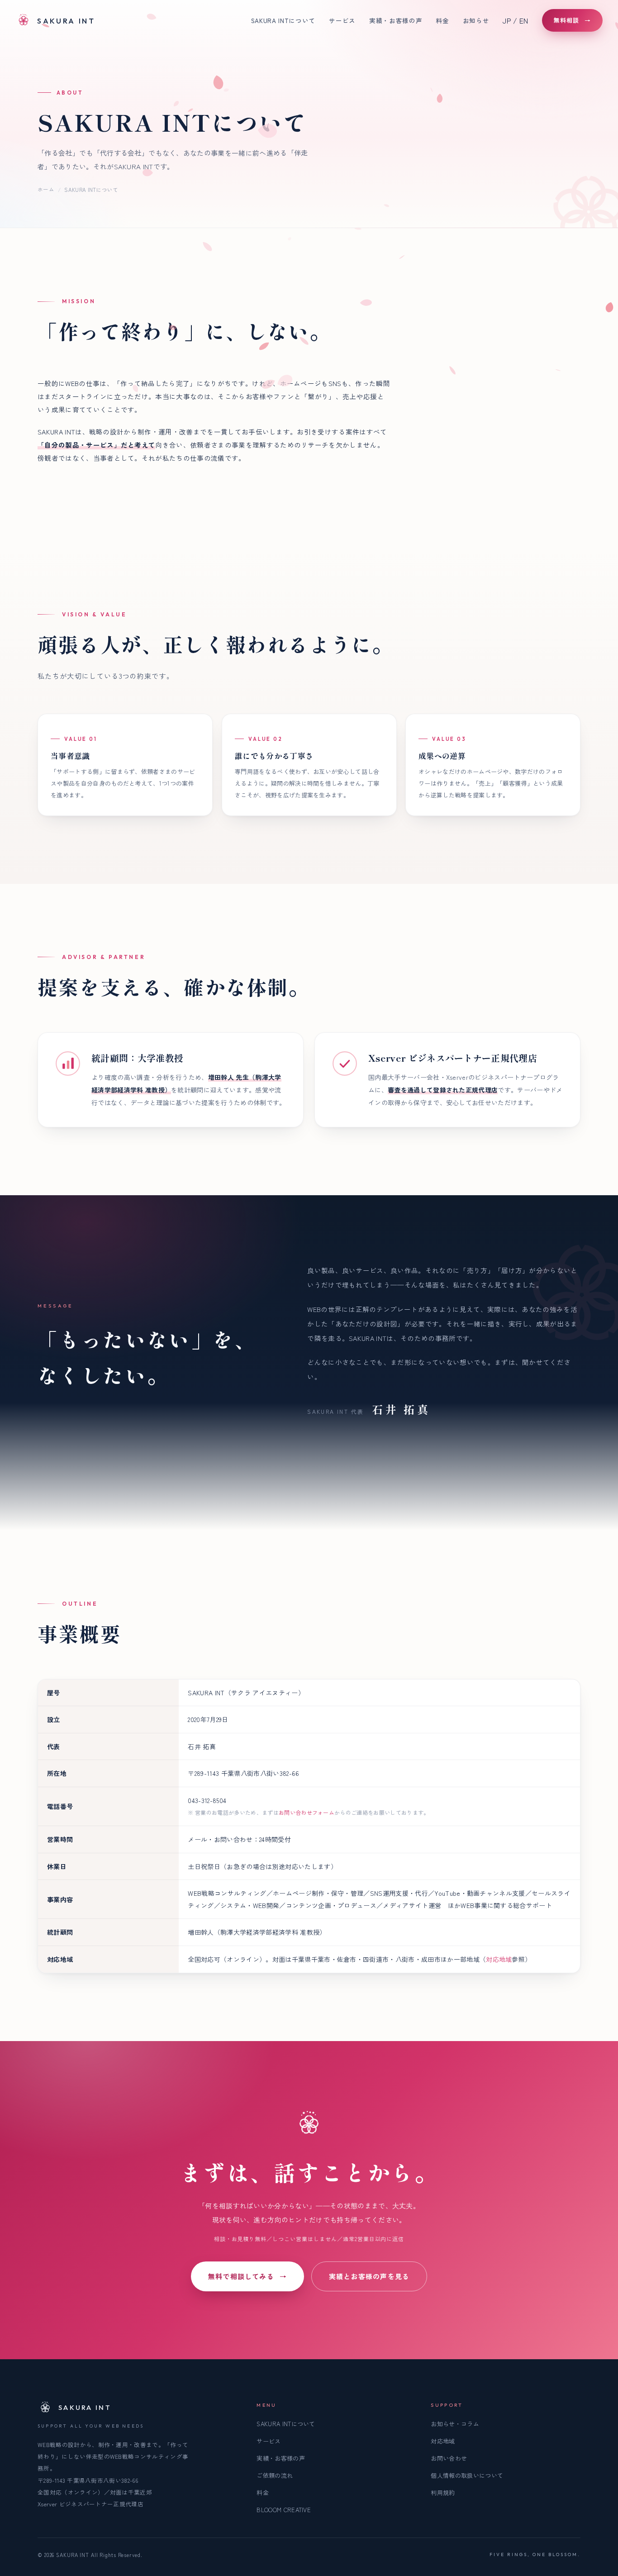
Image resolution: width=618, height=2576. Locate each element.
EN (524, 20)
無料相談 (572, 20)
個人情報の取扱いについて (467, 2475)
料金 (442, 20)
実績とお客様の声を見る (369, 2276)
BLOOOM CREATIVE (284, 2510)
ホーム (46, 189)
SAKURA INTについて (283, 20)
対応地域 (499, 1959)
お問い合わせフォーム (307, 1812)
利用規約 (443, 2493)
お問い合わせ (449, 2458)
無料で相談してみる (247, 2276)
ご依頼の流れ (275, 2475)
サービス (342, 20)
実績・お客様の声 (396, 20)
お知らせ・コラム (455, 2424)
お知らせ (476, 20)
